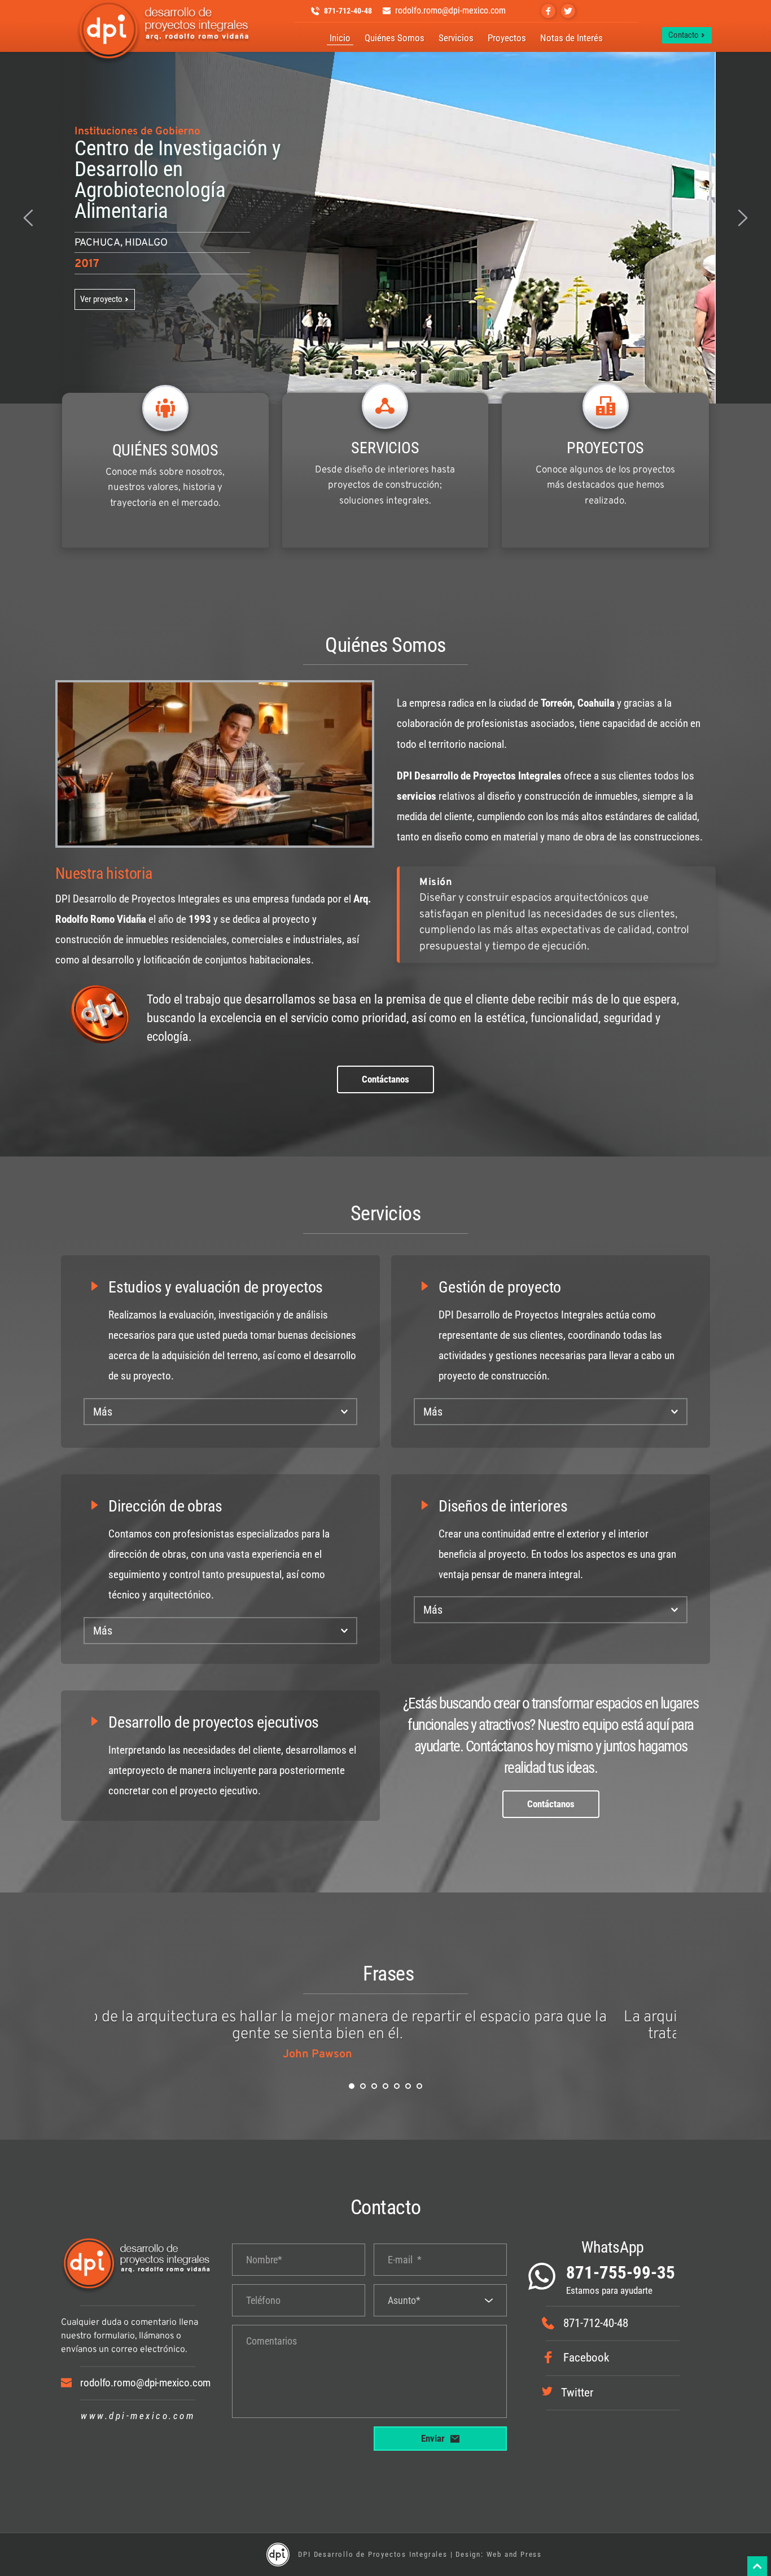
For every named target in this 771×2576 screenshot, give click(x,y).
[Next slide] (742, 218)
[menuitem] (340, 39)
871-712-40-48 (596, 2323)
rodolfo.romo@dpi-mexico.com (145, 2383)
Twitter (577, 2393)
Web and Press (514, 2554)
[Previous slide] (29, 218)
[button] (220, 1412)
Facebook (586, 2358)
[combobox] (440, 2300)
